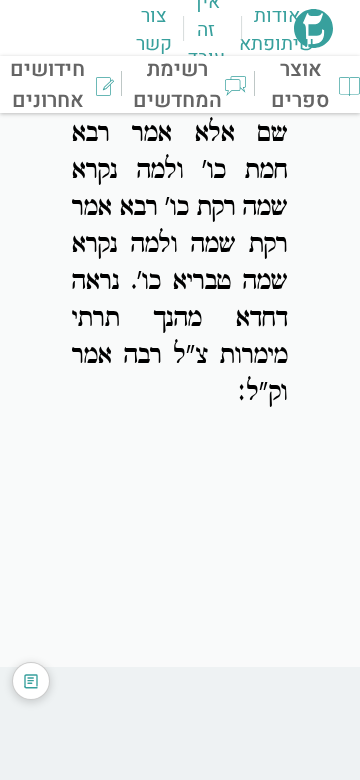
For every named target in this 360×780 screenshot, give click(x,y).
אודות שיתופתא (276, 30)
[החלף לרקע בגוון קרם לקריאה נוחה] (31, 681)
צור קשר (154, 30)
